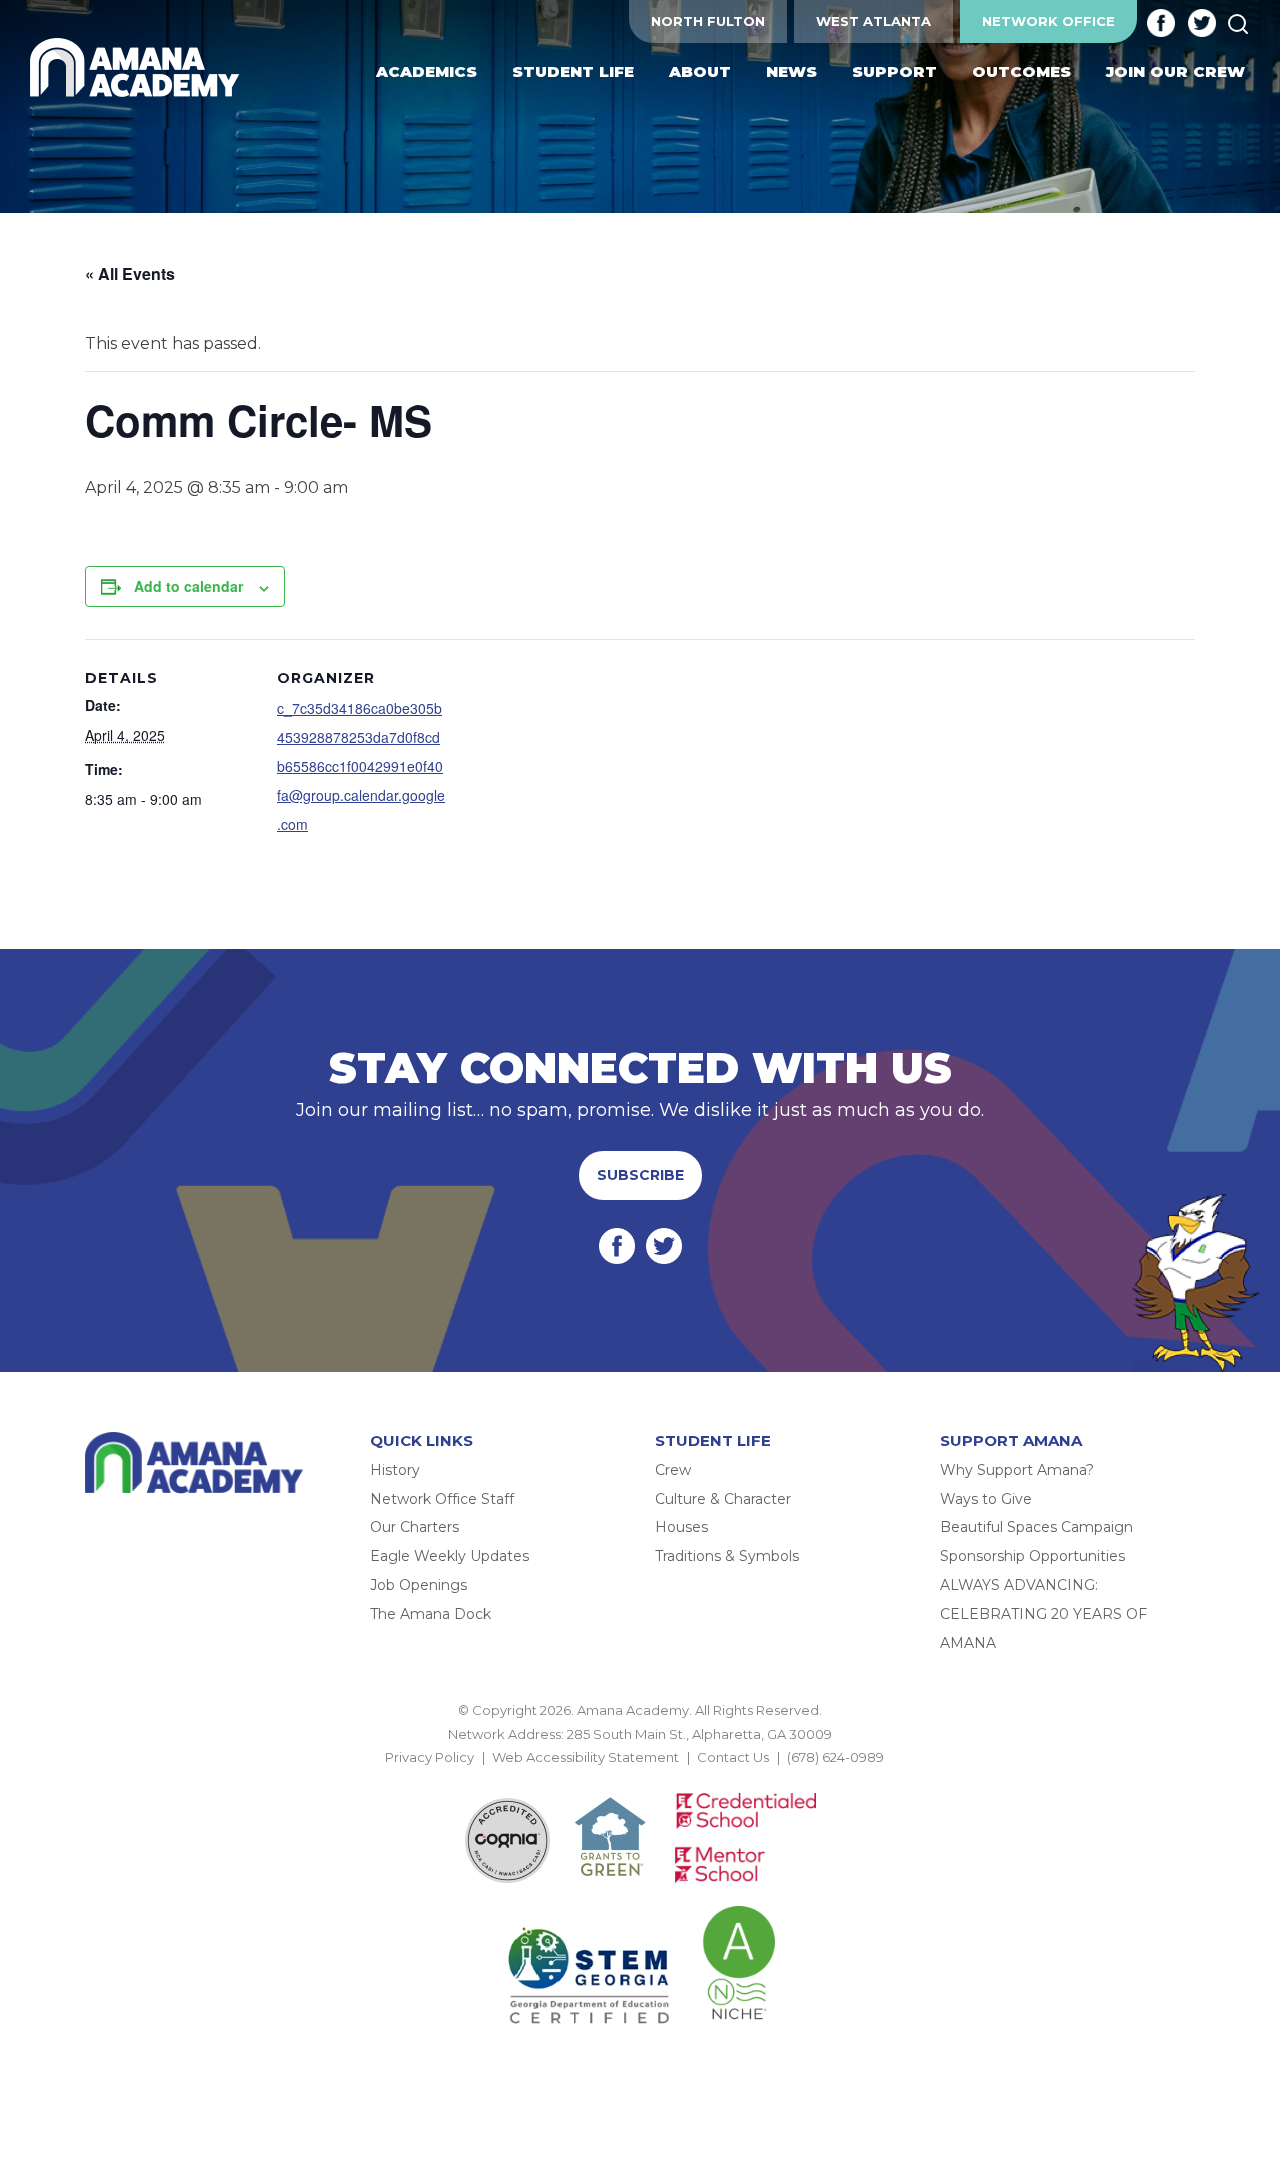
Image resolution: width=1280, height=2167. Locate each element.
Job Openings (418, 1585)
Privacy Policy (429, 1757)
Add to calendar (188, 586)
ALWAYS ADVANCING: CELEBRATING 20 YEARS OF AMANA (1043, 1614)
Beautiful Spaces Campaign (1036, 1527)
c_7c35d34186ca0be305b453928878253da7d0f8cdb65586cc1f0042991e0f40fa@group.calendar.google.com (361, 765)
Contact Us (733, 1757)
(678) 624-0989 (835, 1757)
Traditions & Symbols (727, 1556)
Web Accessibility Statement (585, 1757)
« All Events (130, 273)
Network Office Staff (442, 1499)
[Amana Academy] (139, 68)
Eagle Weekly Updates (449, 1556)
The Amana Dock (430, 1614)
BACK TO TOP (640, 1781)
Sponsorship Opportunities (1032, 1556)
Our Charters (414, 1527)
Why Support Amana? (1017, 1470)
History (395, 1470)
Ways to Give (986, 1499)
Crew (673, 1470)
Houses (681, 1527)
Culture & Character (723, 1499)
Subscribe (640, 1175)
